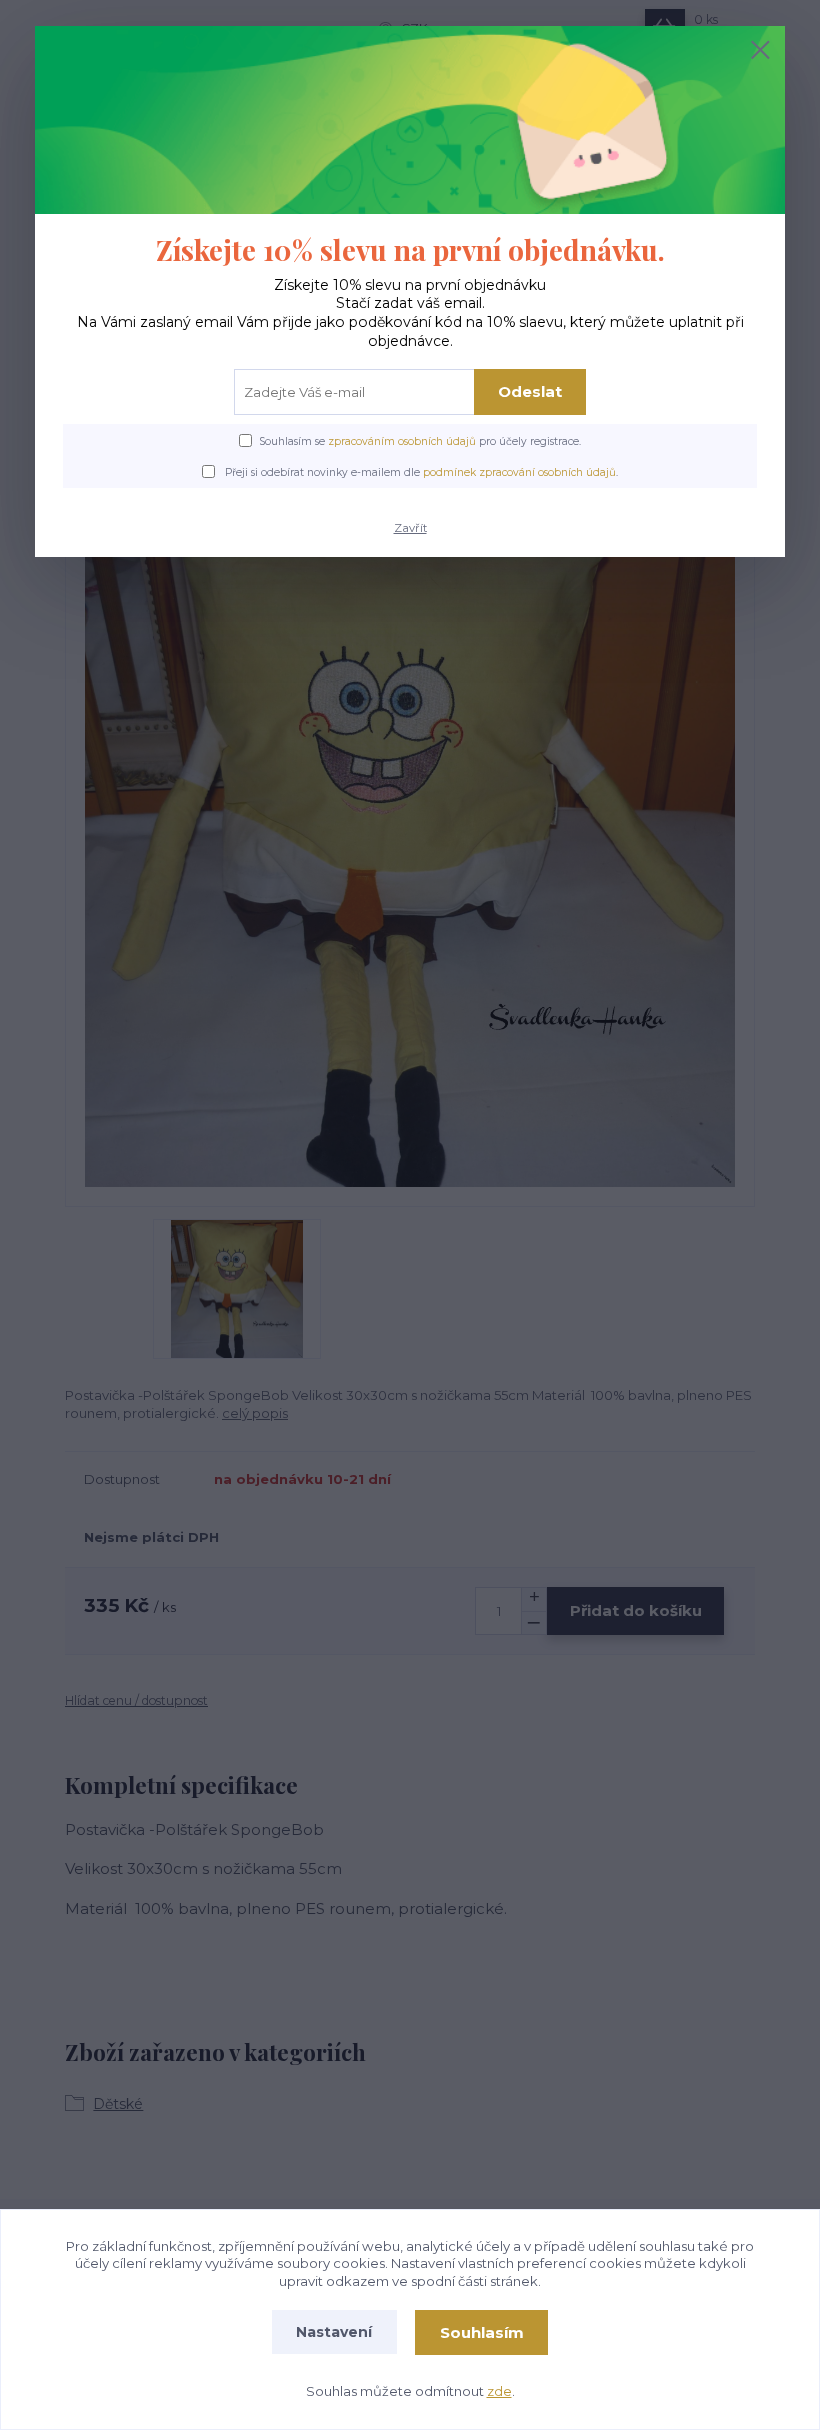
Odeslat (530, 391)
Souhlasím (482, 2332)
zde (499, 2391)
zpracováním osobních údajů (402, 441)
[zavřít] (760, 51)
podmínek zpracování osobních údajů (519, 472)
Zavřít (410, 528)
